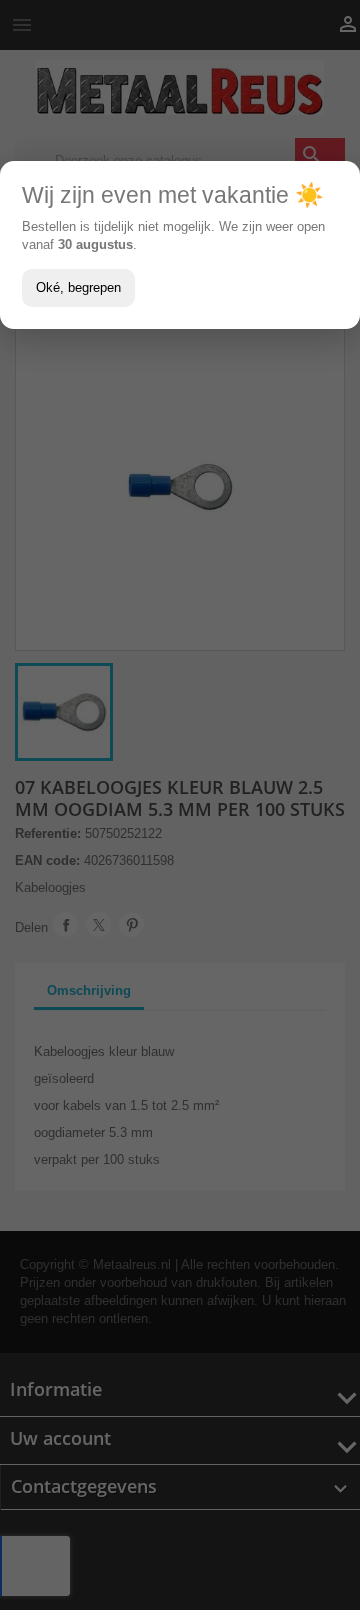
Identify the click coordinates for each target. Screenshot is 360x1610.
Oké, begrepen (78, 287)
